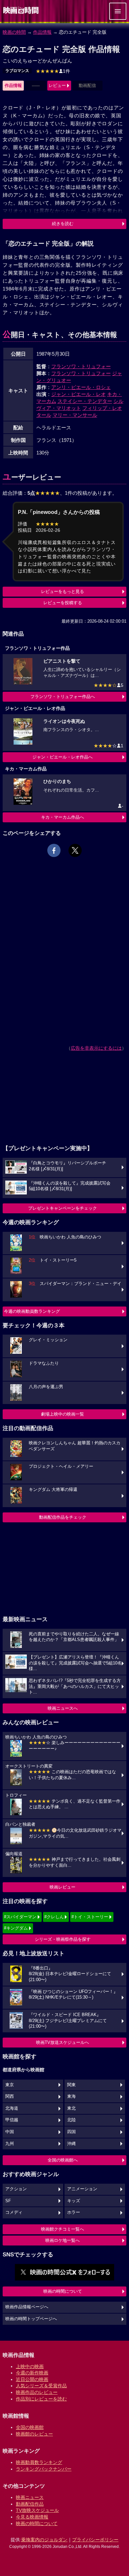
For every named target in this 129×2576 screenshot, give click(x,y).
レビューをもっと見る (63, 591)
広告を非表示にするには (96, 1048)
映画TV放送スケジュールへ (63, 2042)
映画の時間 (14, 32)
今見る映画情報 (32, 2517)
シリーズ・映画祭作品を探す (63, 1939)
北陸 (71, 2120)
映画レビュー (63, 1887)
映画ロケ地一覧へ (63, 2240)
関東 (71, 2085)
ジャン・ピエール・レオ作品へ (63, 757)
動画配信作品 (30, 2504)
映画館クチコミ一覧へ (63, 2229)
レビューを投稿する (63, 603)
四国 (71, 2132)
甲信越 (12, 2120)
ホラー (74, 2212)
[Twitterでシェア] (75, 850)
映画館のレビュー (34, 2434)
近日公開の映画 (32, 2379)
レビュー (57, 85)
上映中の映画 (30, 2366)
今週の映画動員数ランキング (32, 1311)
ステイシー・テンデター (85, 401)
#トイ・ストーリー (90, 1917)
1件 (53, 71)
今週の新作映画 (32, 2373)
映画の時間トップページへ (31, 2319)
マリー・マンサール (75, 415)
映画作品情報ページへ (27, 2307)
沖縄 (71, 2144)
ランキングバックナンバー (44, 2469)
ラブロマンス (17, 71)
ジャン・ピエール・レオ (79, 394)
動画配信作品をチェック (63, 1517)
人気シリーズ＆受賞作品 (41, 2386)
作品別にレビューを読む (41, 2399)
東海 (71, 2096)
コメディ (14, 2212)
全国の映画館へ (63, 2160)
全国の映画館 (30, 2427)
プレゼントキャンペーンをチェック (63, 1208)
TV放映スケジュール (37, 2510)
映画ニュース (30, 2497)
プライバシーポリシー (95, 2540)
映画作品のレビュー (37, 2392)
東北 (71, 2108)
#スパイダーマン (20, 1917)
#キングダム (16, 1928)
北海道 (12, 2108)
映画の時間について (63, 2291)
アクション (16, 2189)
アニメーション (82, 2189)
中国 (10, 2132)
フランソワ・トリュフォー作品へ (63, 697)
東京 (10, 2085)
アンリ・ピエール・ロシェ (81, 387)
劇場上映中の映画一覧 (63, 1414)
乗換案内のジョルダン (44, 2540)
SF (8, 2201)
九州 (10, 2144)
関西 (10, 2096)
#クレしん (54, 1917)
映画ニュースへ (63, 1708)
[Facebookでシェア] (54, 850)
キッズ (74, 2201)
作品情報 (42, 32)
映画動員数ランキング (39, 2462)
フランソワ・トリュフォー (81, 366)
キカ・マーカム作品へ (63, 817)
